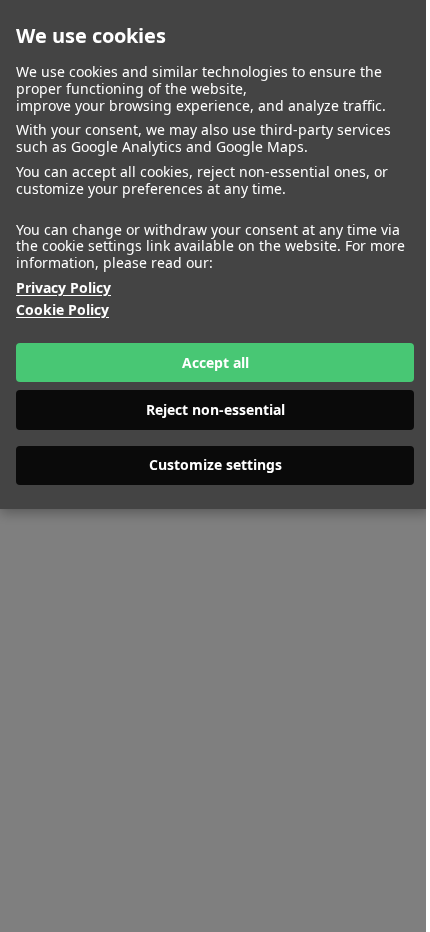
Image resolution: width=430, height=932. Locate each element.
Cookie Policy (62, 310)
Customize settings (215, 464)
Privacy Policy (63, 288)
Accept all (215, 362)
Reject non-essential (215, 409)
